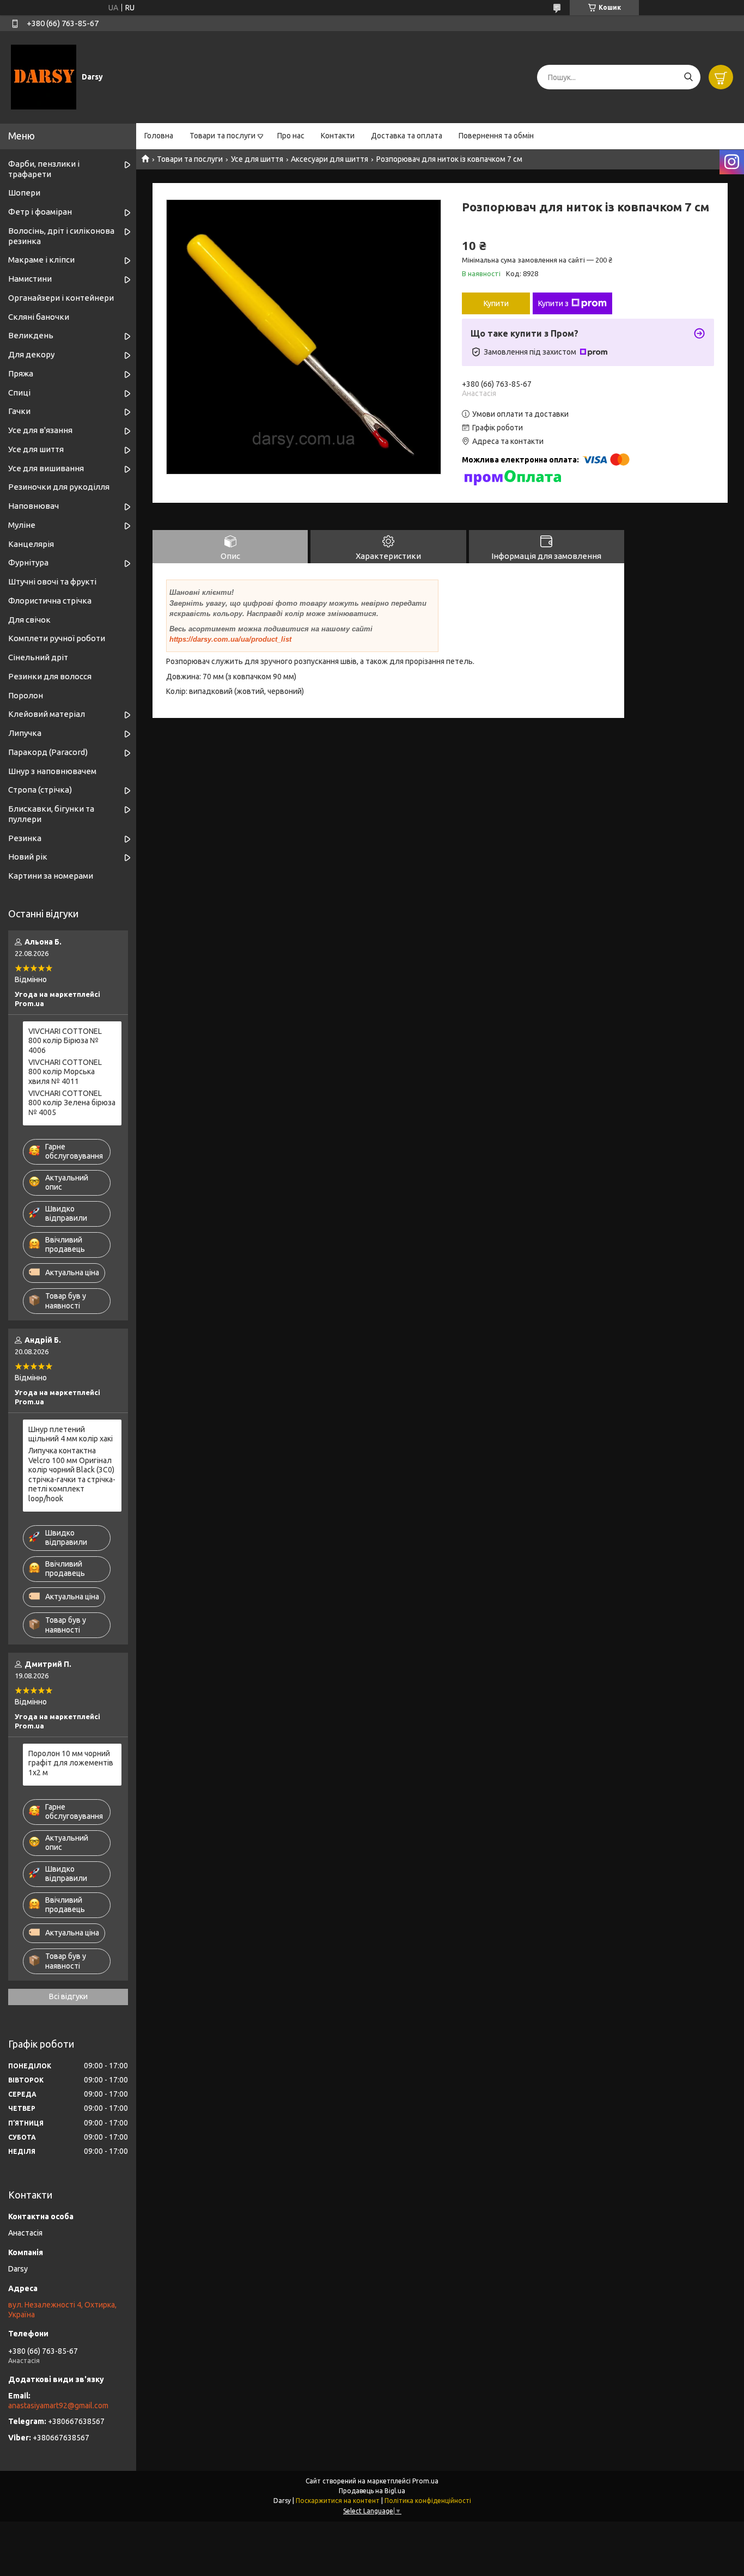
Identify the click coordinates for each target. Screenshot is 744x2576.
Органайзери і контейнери (61, 298)
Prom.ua (425, 2481)
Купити (496, 303)
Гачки (19, 411)
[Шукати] (688, 77)
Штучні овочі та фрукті (52, 581)
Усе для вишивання (46, 468)
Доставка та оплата (407, 136)
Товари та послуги (222, 136)
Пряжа (21, 373)
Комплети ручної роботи (57, 638)
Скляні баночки (39, 317)
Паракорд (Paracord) (48, 752)
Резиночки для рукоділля (59, 487)
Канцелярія (31, 544)
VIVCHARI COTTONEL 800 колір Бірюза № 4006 (65, 1041)
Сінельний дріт (38, 657)
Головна (159, 136)
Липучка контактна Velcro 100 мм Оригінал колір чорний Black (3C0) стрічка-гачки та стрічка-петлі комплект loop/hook (72, 1475)
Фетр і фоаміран (40, 212)
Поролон (26, 695)
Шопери (24, 193)
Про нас (291, 136)
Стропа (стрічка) (40, 790)
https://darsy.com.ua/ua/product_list (230, 639)
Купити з (553, 303)
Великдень (31, 335)
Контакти (338, 136)
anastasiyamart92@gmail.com (58, 2406)
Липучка (25, 733)
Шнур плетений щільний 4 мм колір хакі (71, 1434)
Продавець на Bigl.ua (372, 2491)
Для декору (31, 354)
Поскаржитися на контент (338, 2501)
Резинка (25, 838)
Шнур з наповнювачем (52, 771)
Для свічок (29, 620)
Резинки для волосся (50, 676)
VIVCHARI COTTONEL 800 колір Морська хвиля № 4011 (65, 1072)
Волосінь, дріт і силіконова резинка (61, 236)
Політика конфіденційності (428, 2501)
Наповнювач (33, 506)
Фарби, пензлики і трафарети (44, 169)
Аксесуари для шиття (330, 159)
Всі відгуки (68, 1996)
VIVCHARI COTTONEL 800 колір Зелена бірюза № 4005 (72, 1103)
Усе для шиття (257, 159)
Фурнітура (28, 562)
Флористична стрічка (50, 601)
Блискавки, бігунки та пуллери (51, 814)
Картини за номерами (51, 876)
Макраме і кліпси (41, 260)
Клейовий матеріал (47, 714)
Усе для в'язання (40, 430)
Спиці (19, 392)
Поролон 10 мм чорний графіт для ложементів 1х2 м (71, 1763)
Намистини (30, 279)
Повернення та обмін (496, 136)
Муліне (22, 525)
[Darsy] (44, 77)
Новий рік (28, 857)
